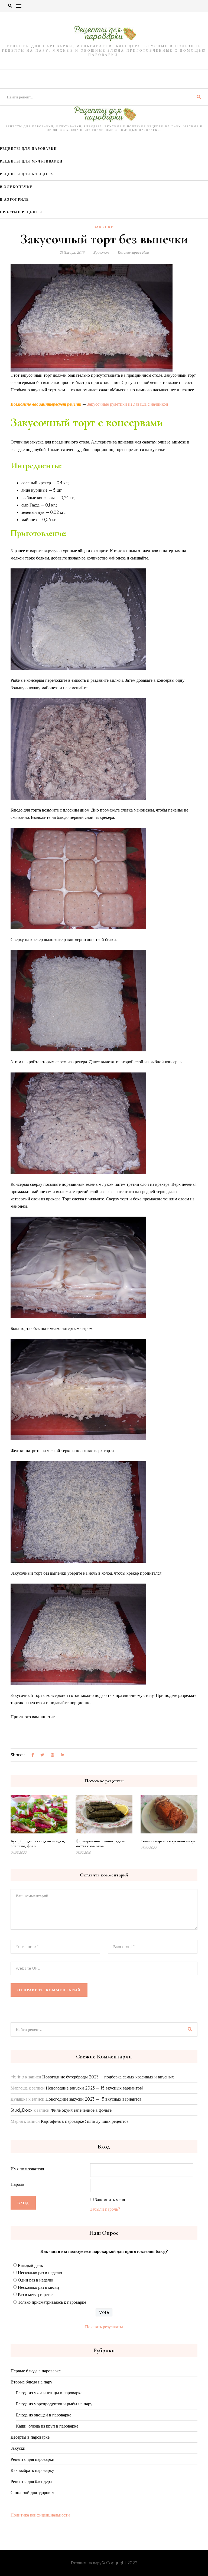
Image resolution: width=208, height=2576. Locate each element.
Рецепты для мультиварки (31, 161)
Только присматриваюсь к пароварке (52, 2302)
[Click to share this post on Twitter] (42, 1755)
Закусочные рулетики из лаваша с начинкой (128, 404)
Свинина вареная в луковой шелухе (169, 1841)
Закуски (104, 227)
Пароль (17, 2184)
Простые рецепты (21, 212)
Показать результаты (104, 2327)
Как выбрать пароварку (32, 2470)
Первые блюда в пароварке (36, 2371)
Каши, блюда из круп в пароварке (47, 2426)
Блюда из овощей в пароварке (44, 2415)
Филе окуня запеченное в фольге (81, 2110)
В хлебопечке (16, 187)
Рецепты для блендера (27, 174)
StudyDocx (22, 2110)
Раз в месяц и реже (35, 2294)
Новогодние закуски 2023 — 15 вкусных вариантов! (94, 2088)
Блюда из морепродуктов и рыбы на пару (54, 2404)
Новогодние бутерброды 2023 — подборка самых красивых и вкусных (108, 2077)
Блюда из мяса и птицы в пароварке (49, 2393)
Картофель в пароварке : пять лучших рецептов (85, 2121)
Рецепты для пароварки (28, 149)
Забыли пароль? (105, 2209)
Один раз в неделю (35, 2280)
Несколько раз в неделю (40, 2273)
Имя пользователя (27, 2169)
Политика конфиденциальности (40, 2515)
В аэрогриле (14, 199)
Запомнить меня (110, 2200)
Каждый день (30, 2265)
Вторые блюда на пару (31, 2382)
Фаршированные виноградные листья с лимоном (101, 1844)
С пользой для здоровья (32, 2492)
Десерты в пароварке (30, 2437)
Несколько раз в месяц (38, 2287)
